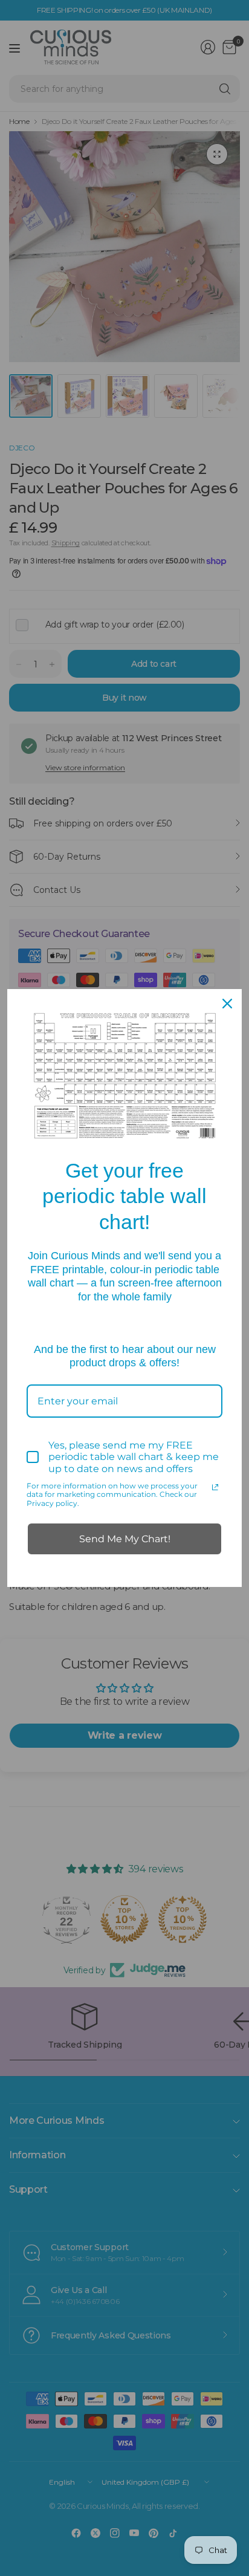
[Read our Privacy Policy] (215, 1487)
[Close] (227, 1004)
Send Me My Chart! (125, 1539)
